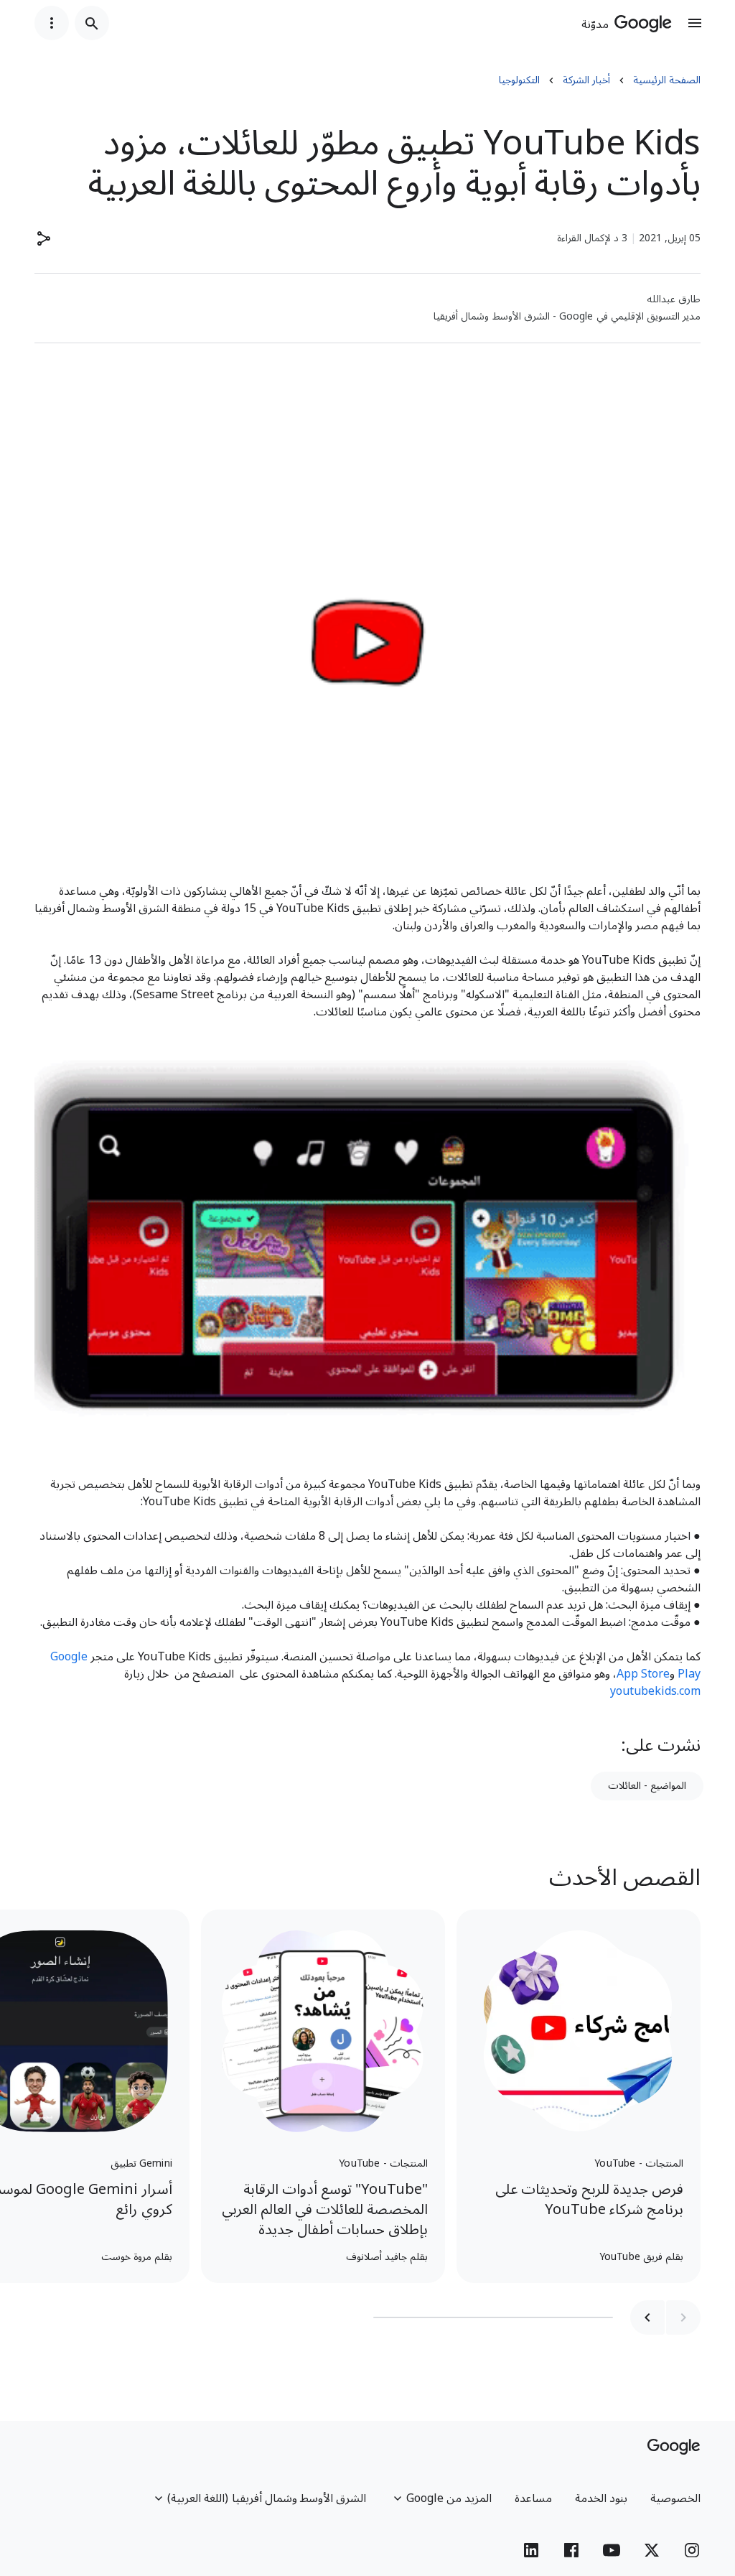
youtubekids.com (655, 1691)
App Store (643, 1674)
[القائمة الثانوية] (52, 23)
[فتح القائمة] (695, 23)
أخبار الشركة (586, 80)
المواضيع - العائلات (647, 1786)
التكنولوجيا (519, 80)
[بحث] (92, 23)
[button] (43, 238)
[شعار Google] (674, 2447)
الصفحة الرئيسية (667, 80)
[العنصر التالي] (647, 2317)
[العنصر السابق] (683, 2317)
